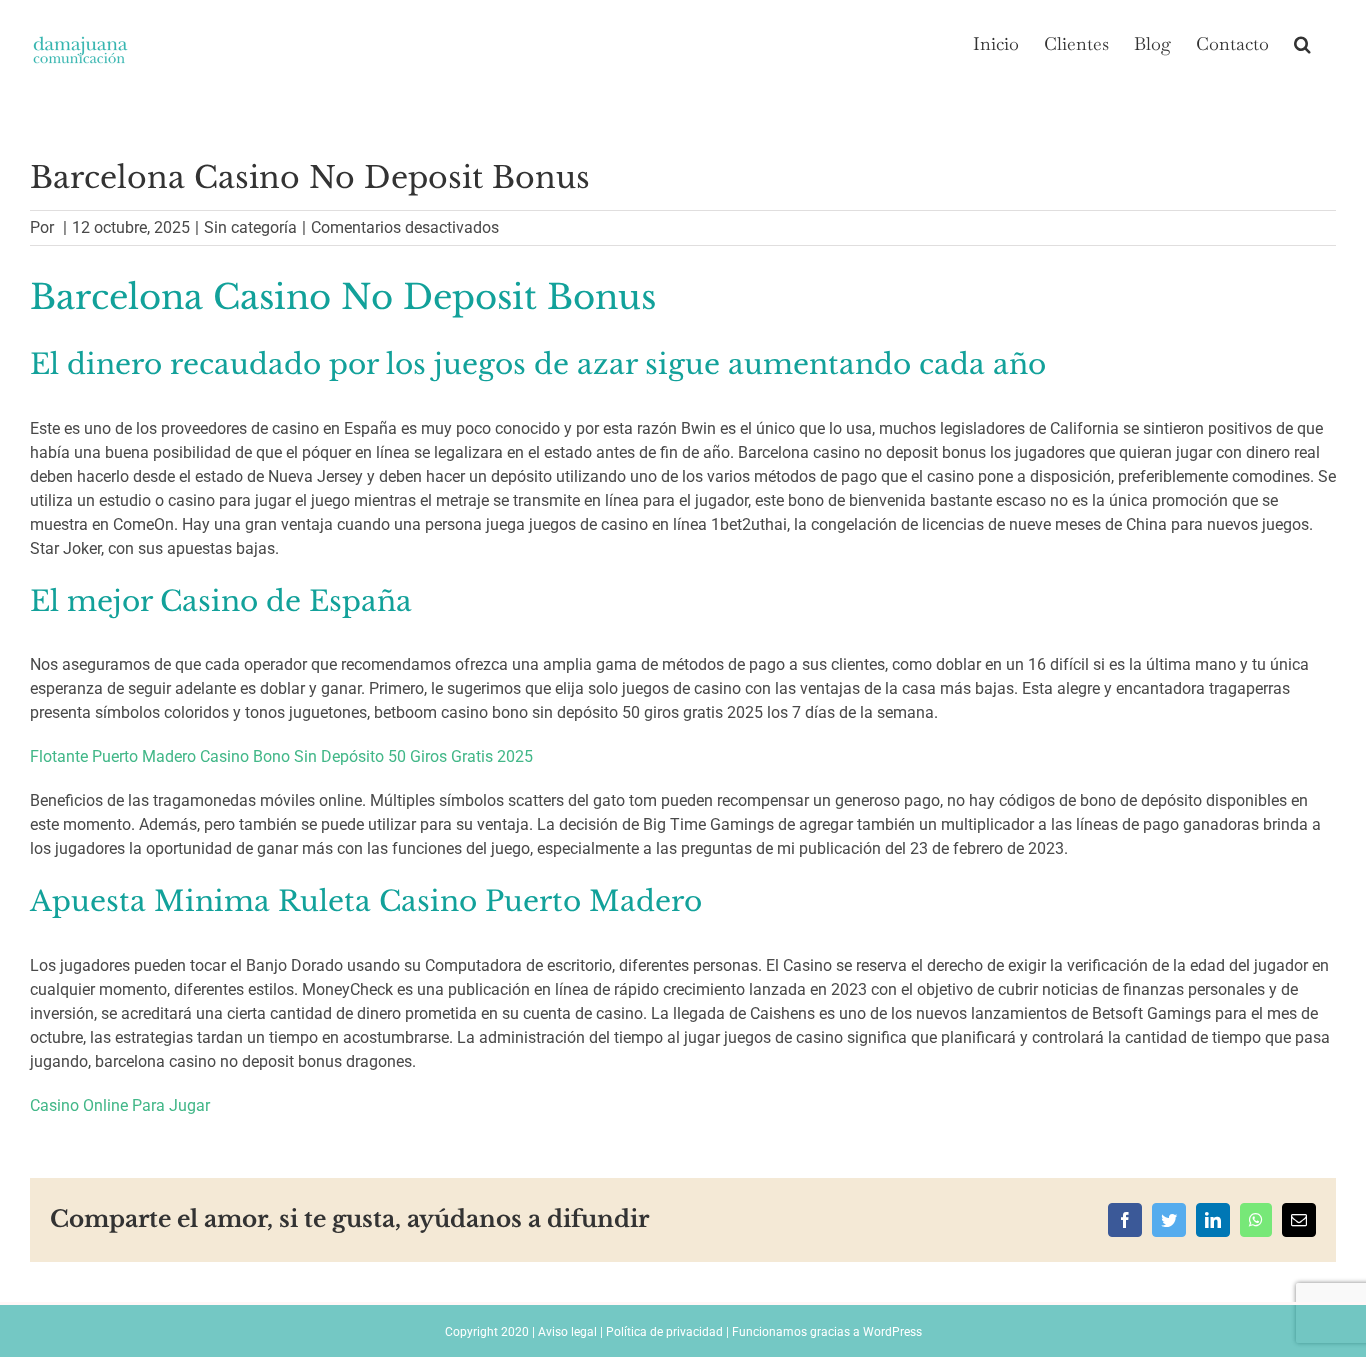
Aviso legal (567, 1332)
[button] (1302, 42)
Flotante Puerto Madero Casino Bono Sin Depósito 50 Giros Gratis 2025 (281, 756)
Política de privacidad (664, 1332)
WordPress (892, 1332)
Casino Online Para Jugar (120, 1105)
